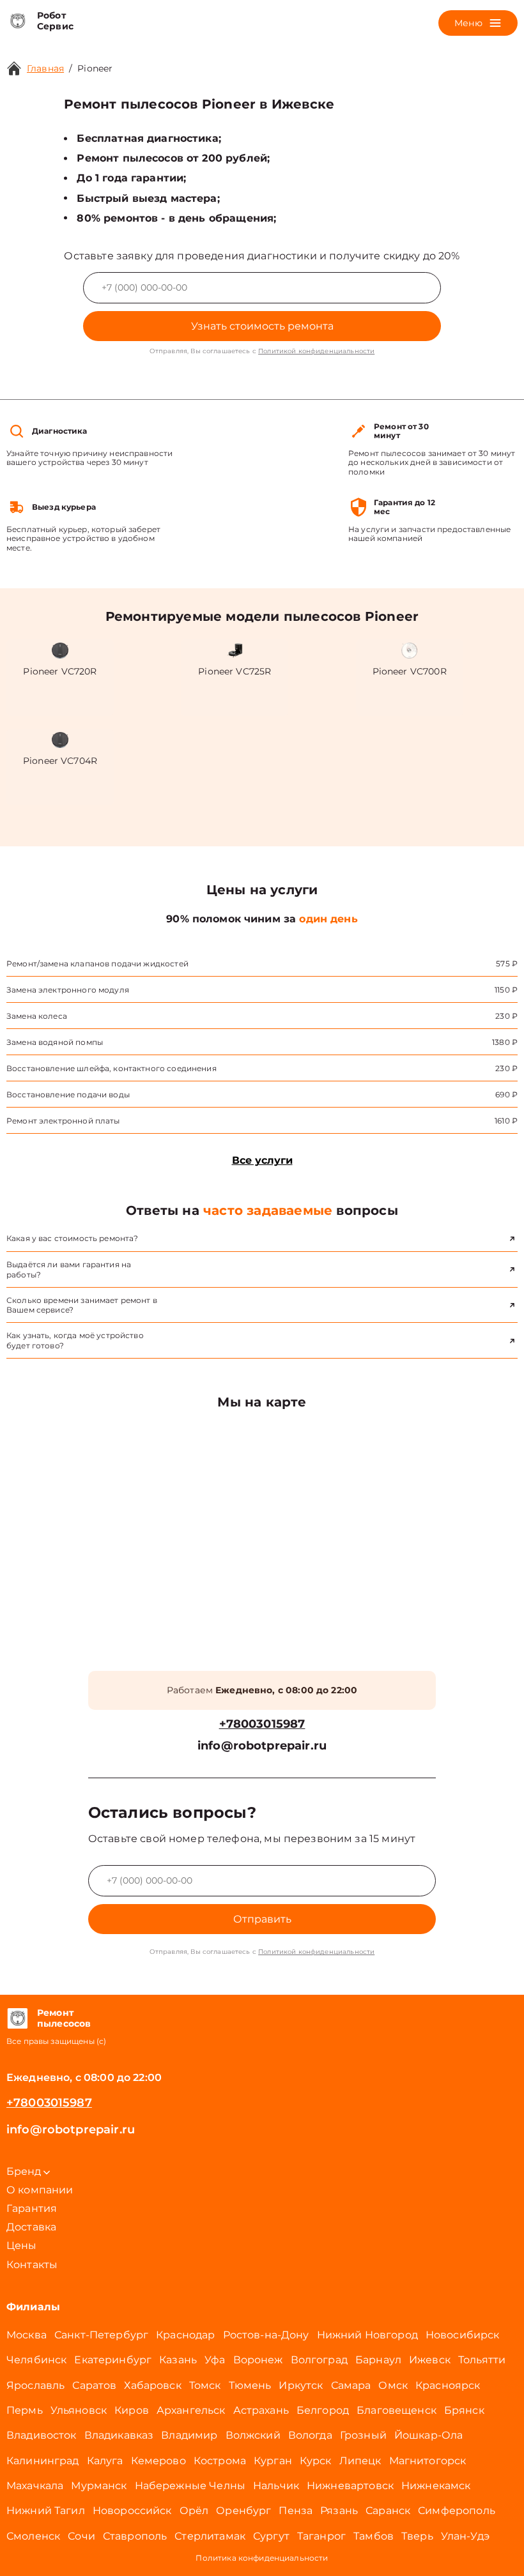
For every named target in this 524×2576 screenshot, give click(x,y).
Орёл (194, 2511)
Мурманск (99, 2486)
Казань (178, 2360)
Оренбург (243, 2511)
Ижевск (430, 2360)
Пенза (296, 2511)
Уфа (215, 2360)
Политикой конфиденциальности (316, 351)
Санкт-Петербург (101, 2335)
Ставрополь (135, 2536)
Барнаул (378, 2360)
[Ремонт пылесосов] (17, 2018)
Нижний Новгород (367, 2335)
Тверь (417, 2536)
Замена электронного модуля (68, 990)
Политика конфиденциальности (262, 2558)
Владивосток (42, 2435)
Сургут (271, 2536)
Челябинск (36, 2360)
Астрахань (261, 2410)
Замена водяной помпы (55, 1042)
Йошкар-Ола (429, 2435)
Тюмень (250, 2385)
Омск (393, 2385)
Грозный (363, 2435)
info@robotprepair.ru (262, 1746)
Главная (45, 68)
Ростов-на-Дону (266, 2335)
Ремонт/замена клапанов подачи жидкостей (97, 964)
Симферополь (457, 2511)
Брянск (464, 2410)
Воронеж (258, 2360)
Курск (316, 2461)
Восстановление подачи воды (68, 1094)
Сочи (81, 2536)
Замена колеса (37, 1016)
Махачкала (35, 2486)
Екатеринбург (113, 2360)
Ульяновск (79, 2410)
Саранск (388, 2511)
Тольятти (482, 2360)
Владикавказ (119, 2435)
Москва (27, 2335)
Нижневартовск (350, 2486)
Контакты (32, 2265)
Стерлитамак (210, 2536)
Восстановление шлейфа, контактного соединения (112, 1068)
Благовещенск (397, 2410)
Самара (351, 2385)
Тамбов (374, 2536)
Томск (205, 2385)
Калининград (43, 2461)
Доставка (31, 2227)
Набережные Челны (190, 2486)
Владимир (189, 2435)
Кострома (220, 2461)
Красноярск (448, 2385)
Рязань (339, 2511)
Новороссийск (132, 2511)
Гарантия (32, 2208)
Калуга (105, 2461)
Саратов (94, 2385)
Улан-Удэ (465, 2536)
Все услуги (262, 1160)
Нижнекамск (436, 2486)
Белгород (323, 2410)
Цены (22, 2245)
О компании (40, 2190)
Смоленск (33, 2536)
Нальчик (276, 2486)
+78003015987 (262, 1724)
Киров (132, 2410)
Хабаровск (152, 2385)
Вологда (310, 2435)
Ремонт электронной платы (63, 1121)
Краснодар (185, 2335)
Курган (273, 2461)
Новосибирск (463, 2335)
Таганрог (321, 2536)
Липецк (360, 2461)
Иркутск (301, 2385)
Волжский (253, 2435)
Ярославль (35, 2385)
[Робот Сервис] (17, 21)
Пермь (25, 2410)
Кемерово (158, 2461)
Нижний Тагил (46, 2511)
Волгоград (319, 2360)
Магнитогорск (428, 2461)
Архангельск (191, 2410)
